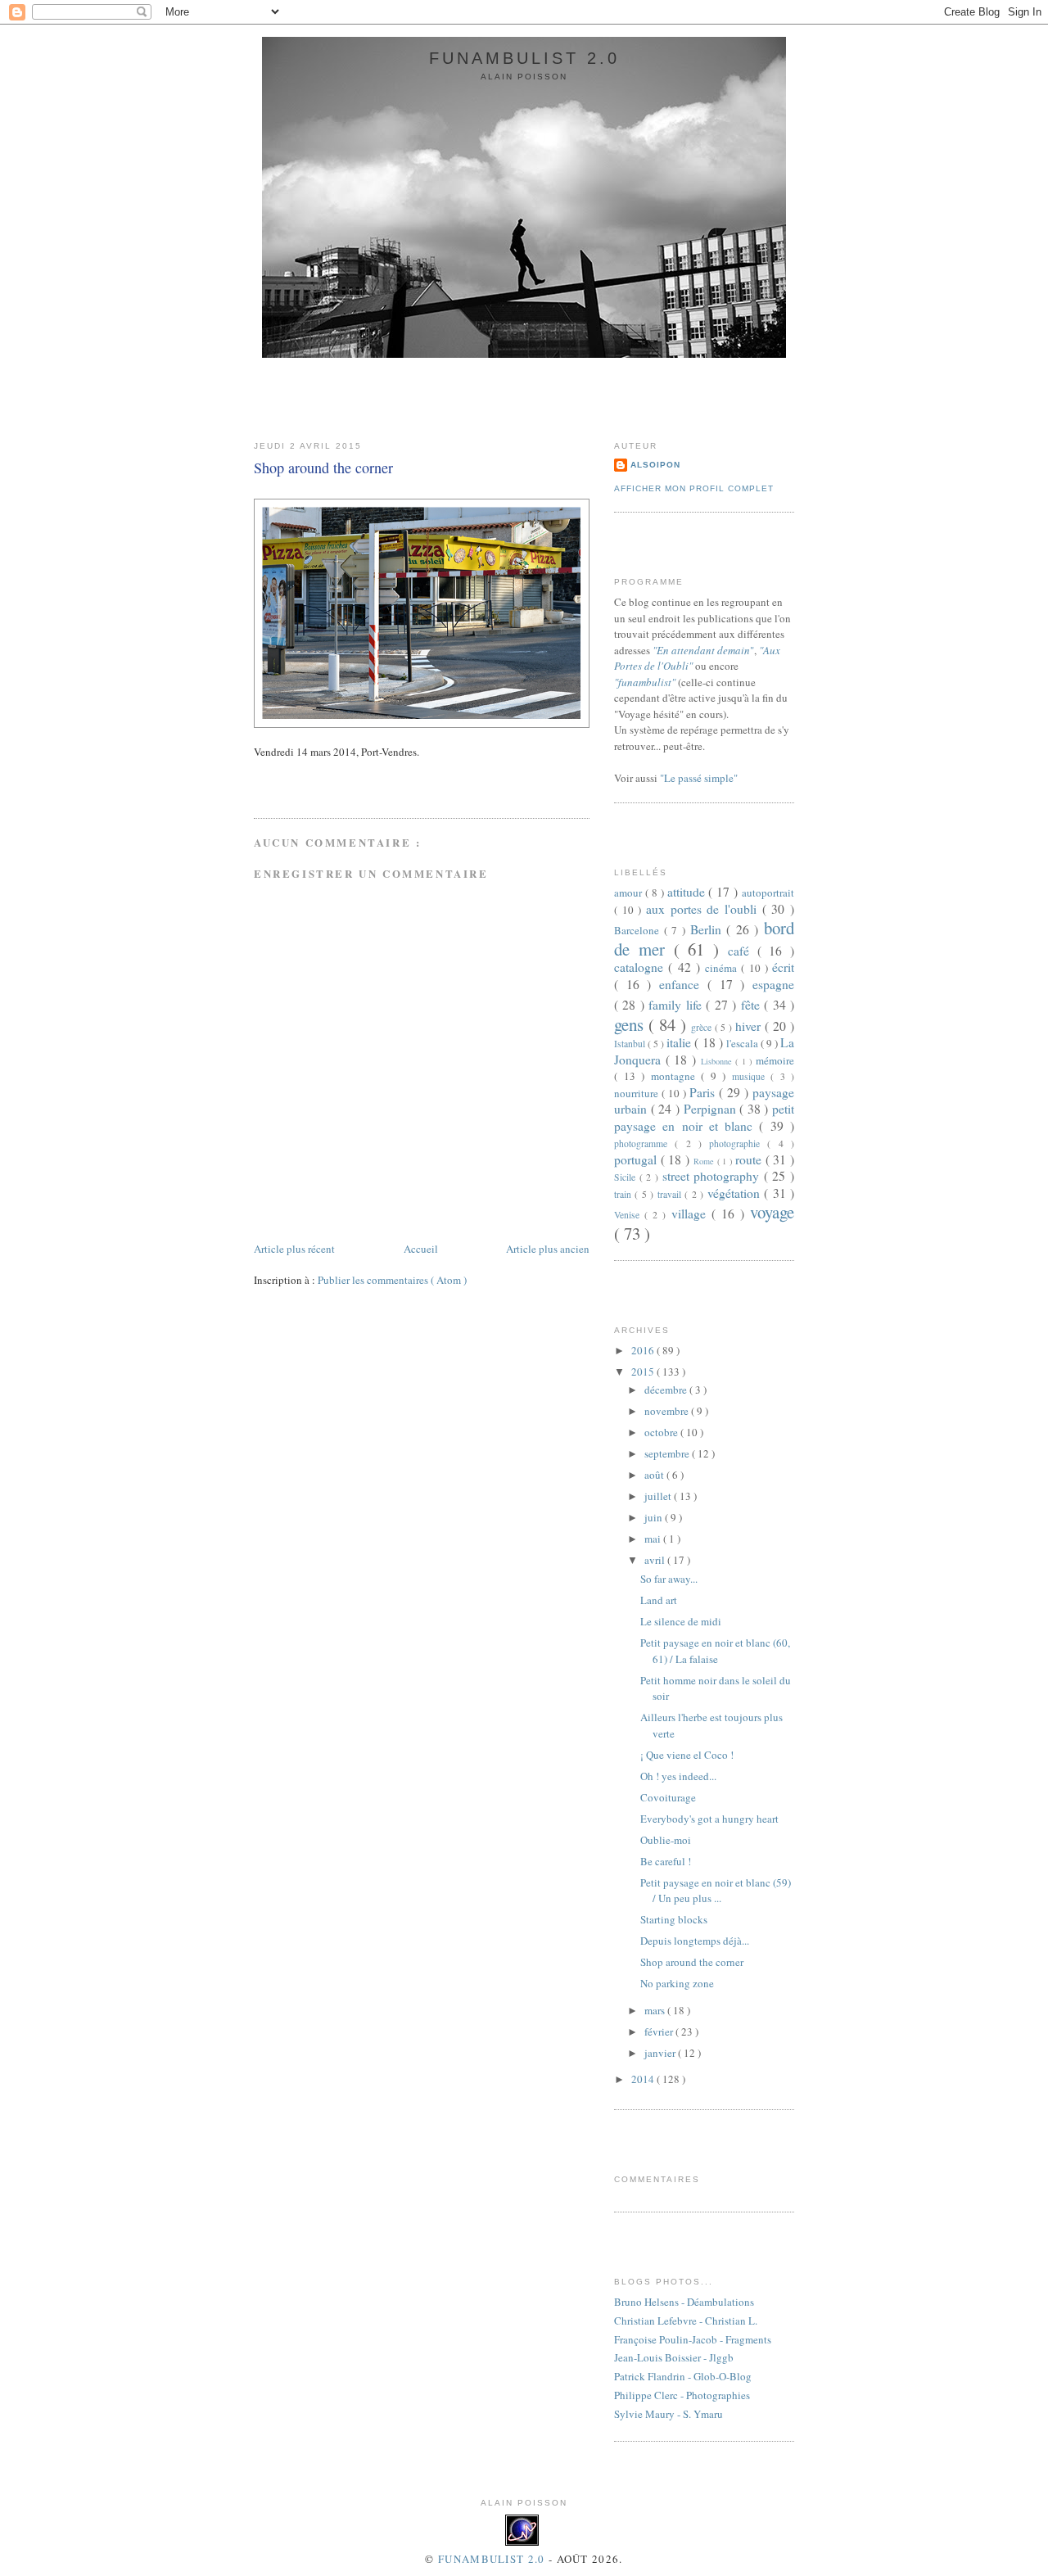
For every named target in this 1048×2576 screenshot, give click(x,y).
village (691, 1213)
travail (671, 1194)
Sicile (627, 1177)
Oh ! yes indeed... (678, 1776)
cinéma (723, 968)
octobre (662, 1432)
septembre (668, 1453)
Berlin (709, 929)
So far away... (669, 1579)
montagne (676, 1076)
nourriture (638, 1093)
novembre (668, 1411)
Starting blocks (674, 1919)
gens (631, 1024)
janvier (661, 2053)
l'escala (743, 1043)
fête (752, 1005)
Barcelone (639, 930)
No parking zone (677, 1983)
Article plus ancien (548, 1249)
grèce (703, 1027)
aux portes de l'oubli (704, 909)
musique (752, 1076)
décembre (667, 1390)
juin (655, 1517)
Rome (705, 1161)
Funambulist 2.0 (524, 58)
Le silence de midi (681, 1621)
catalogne (641, 967)
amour (630, 893)
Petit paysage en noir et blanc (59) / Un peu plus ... (716, 1891)
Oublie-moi (666, 1840)
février (660, 2031)
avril (656, 1560)
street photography (713, 1176)
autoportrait (768, 893)
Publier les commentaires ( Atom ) (392, 1280)
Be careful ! (666, 1861)
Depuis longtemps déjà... (695, 1941)
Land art (659, 1600)
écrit (783, 967)
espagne (773, 984)
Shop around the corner (323, 468)
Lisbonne (718, 1061)
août (655, 1475)
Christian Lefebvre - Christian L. (686, 2321)
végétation (736, 1193)
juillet (659, 1496)
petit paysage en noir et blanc (704, 1117)
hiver (750, 1026)
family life (677, 1005)
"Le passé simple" (699, 778)
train (624, 1194)
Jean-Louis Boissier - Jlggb (674, 2357)
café (743, 951)
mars (656, 2010)
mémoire (775, 1060)
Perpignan (712, 1109)
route (750, 1159)
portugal (637, 1159)
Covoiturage (668, 1797)
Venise (629, 1215)
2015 (644, 1372)
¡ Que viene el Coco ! (687, 1755)
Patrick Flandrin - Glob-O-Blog (683, 2376)
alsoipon (655, 465)
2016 (644, 1350)
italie (680, 1042)
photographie (738, 1143)
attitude (688, 892)
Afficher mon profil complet (694, 488)
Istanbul (631, 1044)
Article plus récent (294, 1249)
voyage (772, 1212)
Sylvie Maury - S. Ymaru (669, 2414)
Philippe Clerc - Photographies (682, 2395)
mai (654, 1539)
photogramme (644, 1143)
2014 (644, 2079)
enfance (683, 984)
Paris (704, 1092)
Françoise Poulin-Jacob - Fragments (693, 2339)
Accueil (421, 1249)
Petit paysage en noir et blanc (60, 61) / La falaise (715, 1651)
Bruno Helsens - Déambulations (684, 2302)
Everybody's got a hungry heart (709, 1819)
